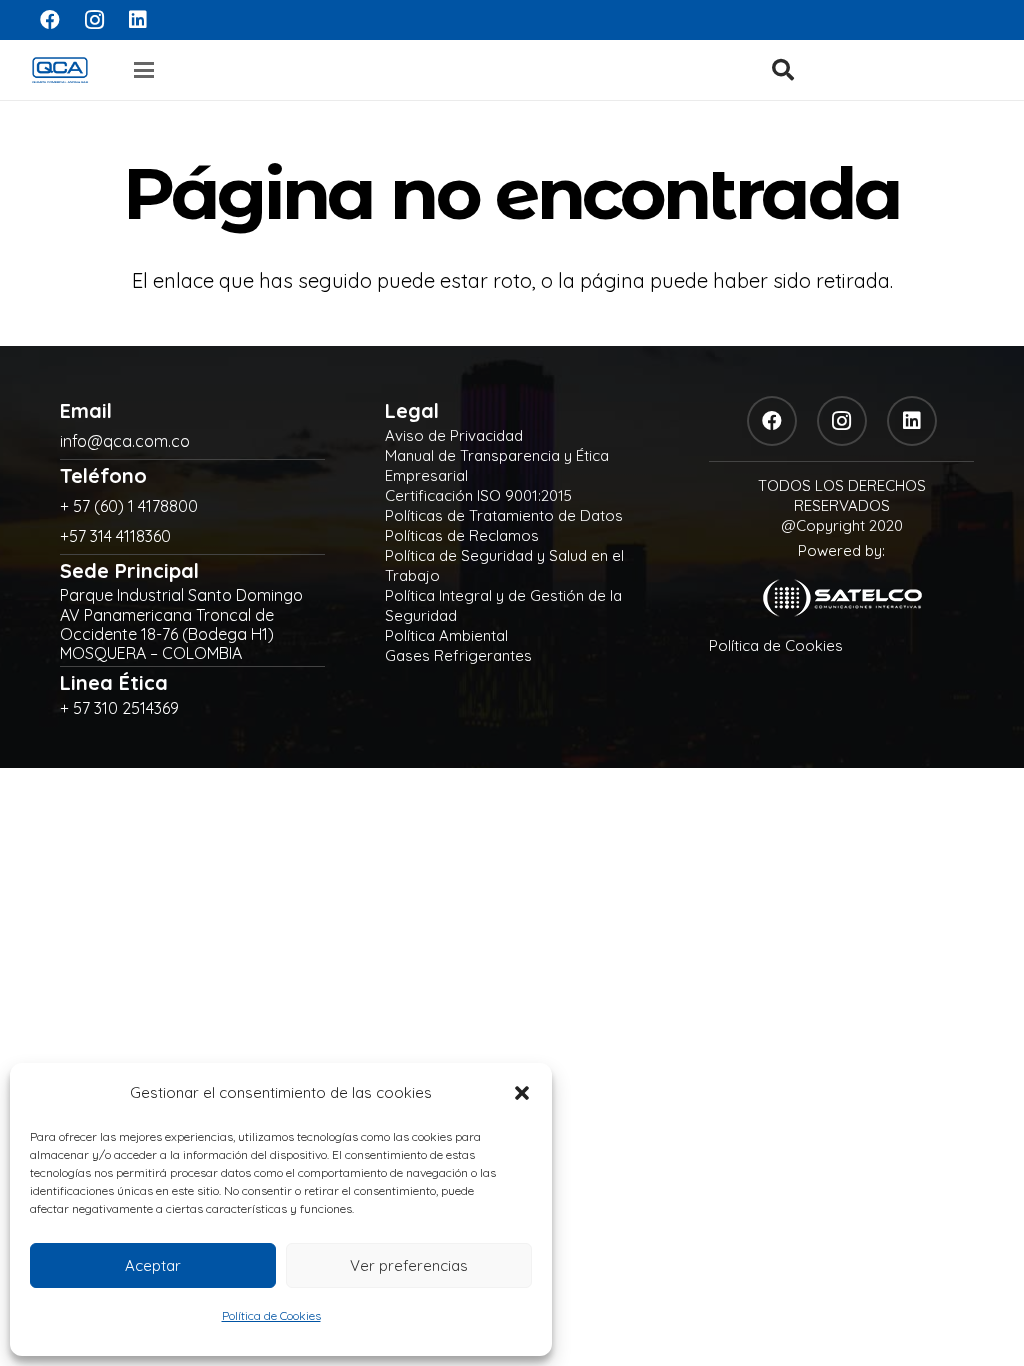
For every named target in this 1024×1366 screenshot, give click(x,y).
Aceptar (153, 1265)
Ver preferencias (409, 1265)
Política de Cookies (271, 1315)
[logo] (60, 70)
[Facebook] (50, 20)
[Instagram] (94, 20)
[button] (522, 1093)
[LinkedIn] (138, 20)
